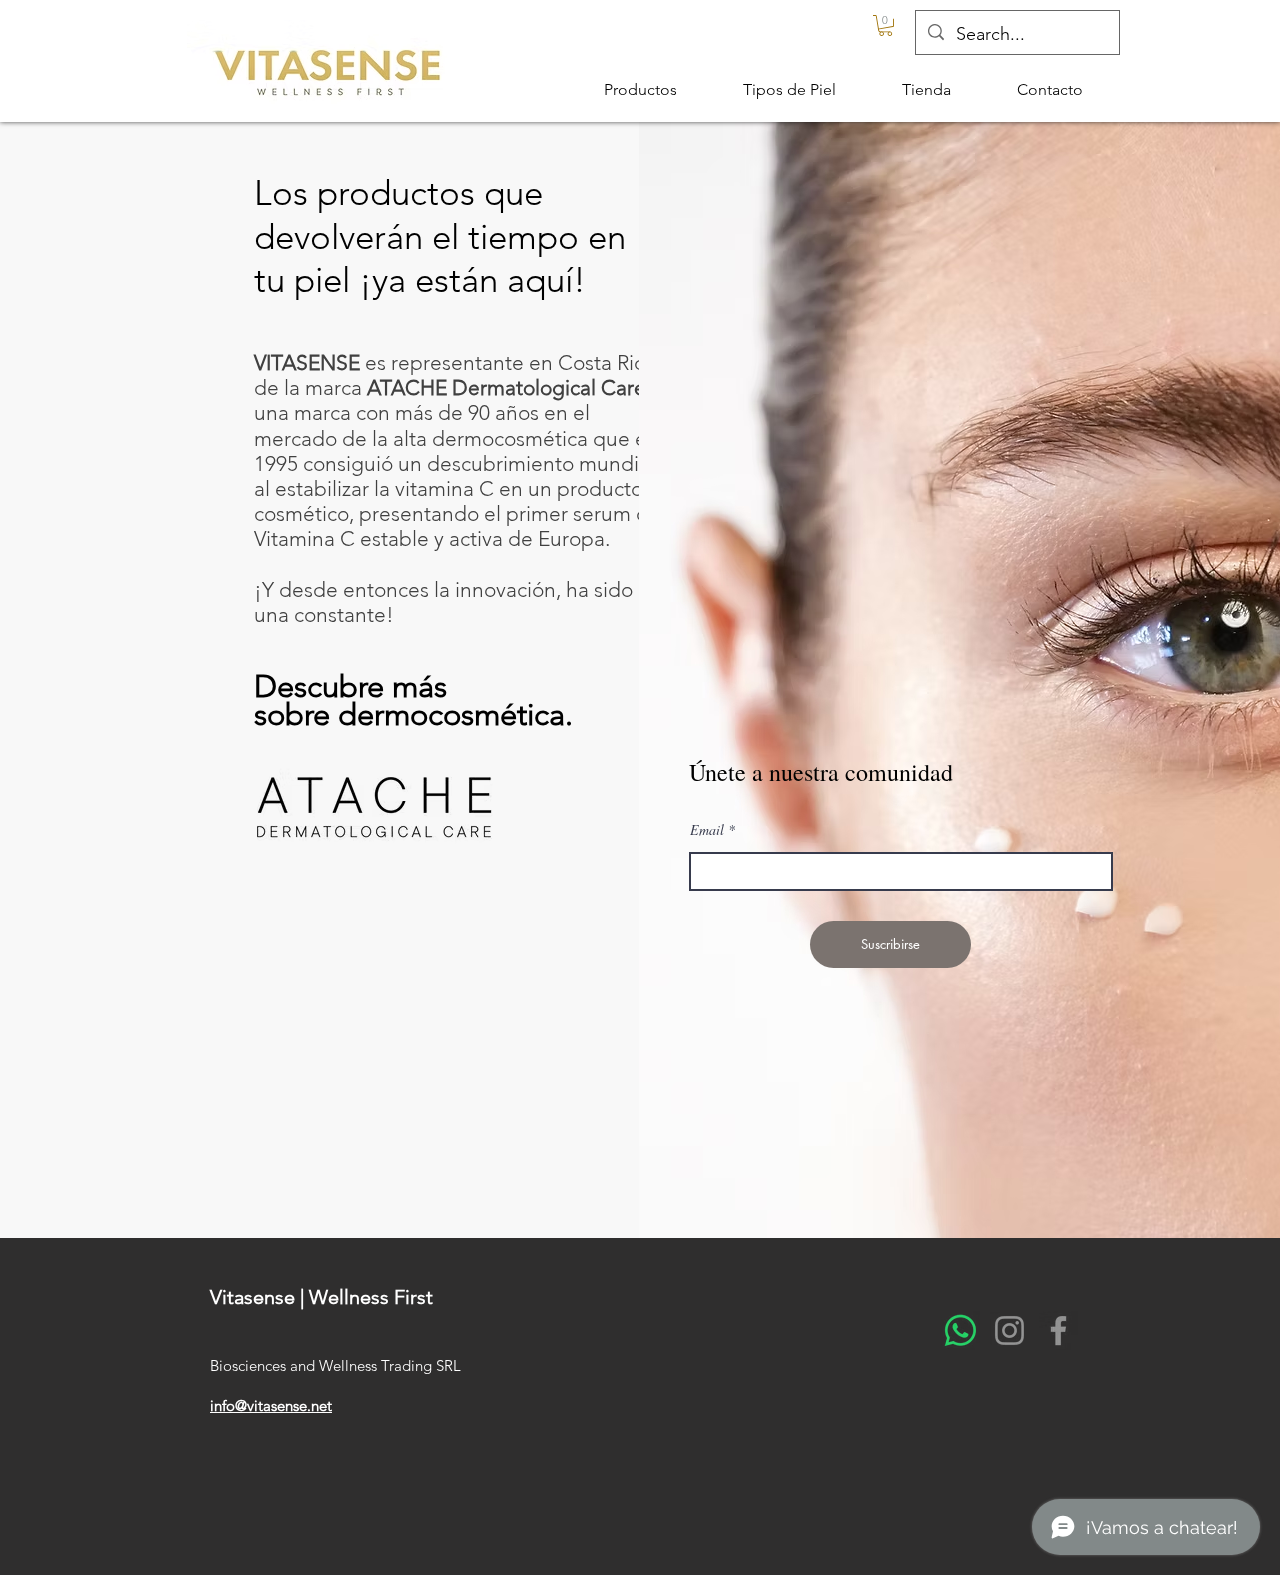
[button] (885, 25)
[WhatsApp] (960, 1330)
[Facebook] (1058, 1330)
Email (707, 830)
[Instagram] (1009, 1330)
